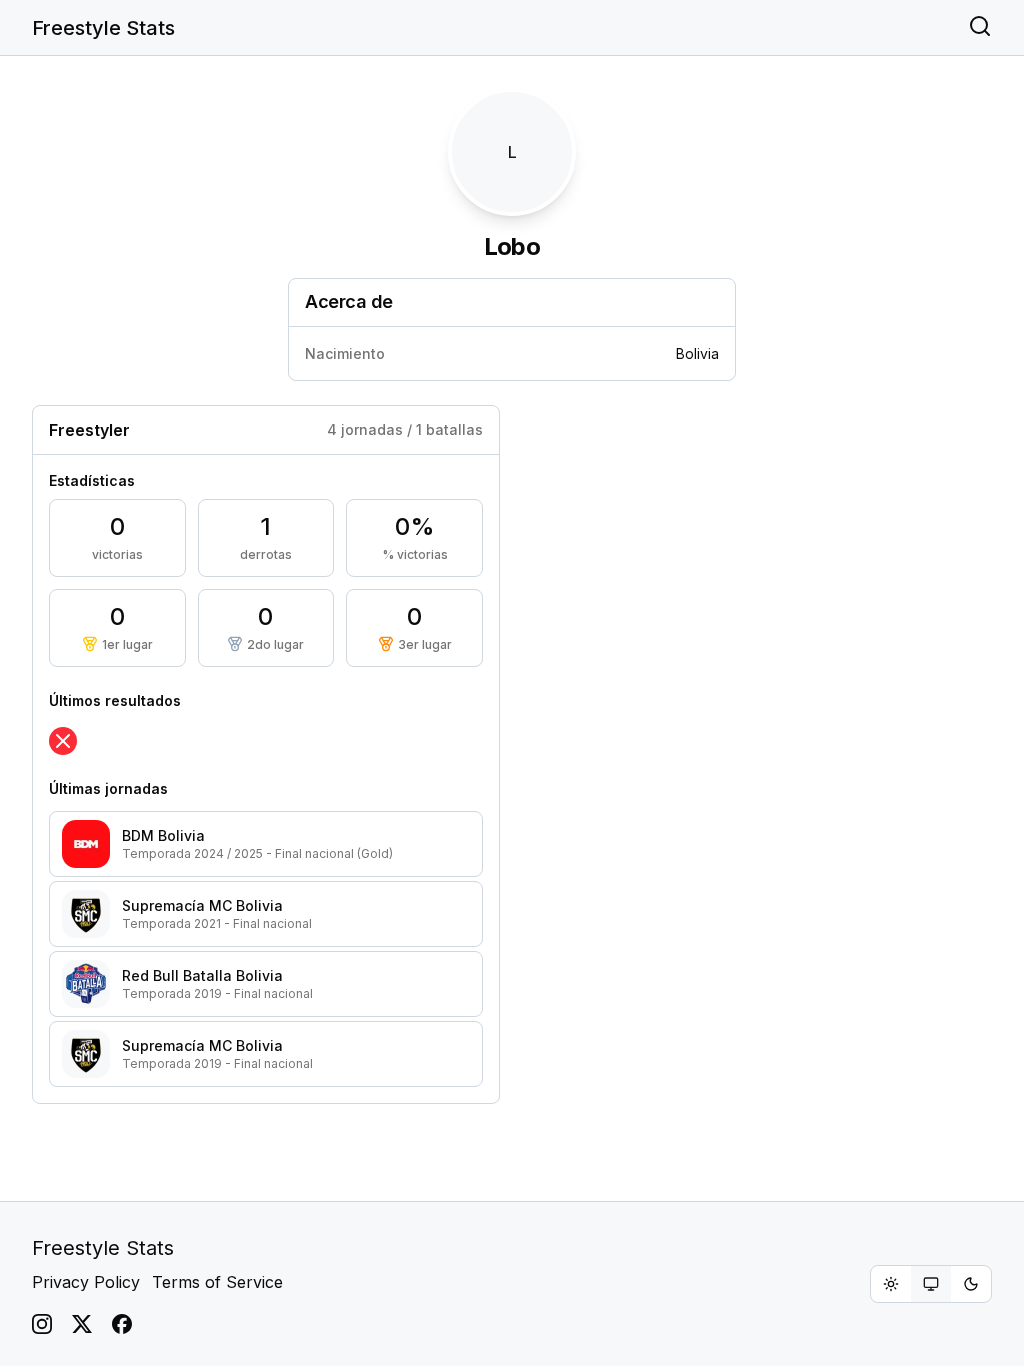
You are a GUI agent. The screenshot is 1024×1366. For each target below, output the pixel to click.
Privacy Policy (86, 1282)
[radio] (891, 1284)
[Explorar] (980, 28)
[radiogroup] (931, 1284)
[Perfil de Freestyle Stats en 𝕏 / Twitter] (82, 1324)
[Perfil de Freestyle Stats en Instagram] (42, 1324)
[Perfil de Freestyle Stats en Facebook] (122, 1324)
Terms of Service (217, 1282)
